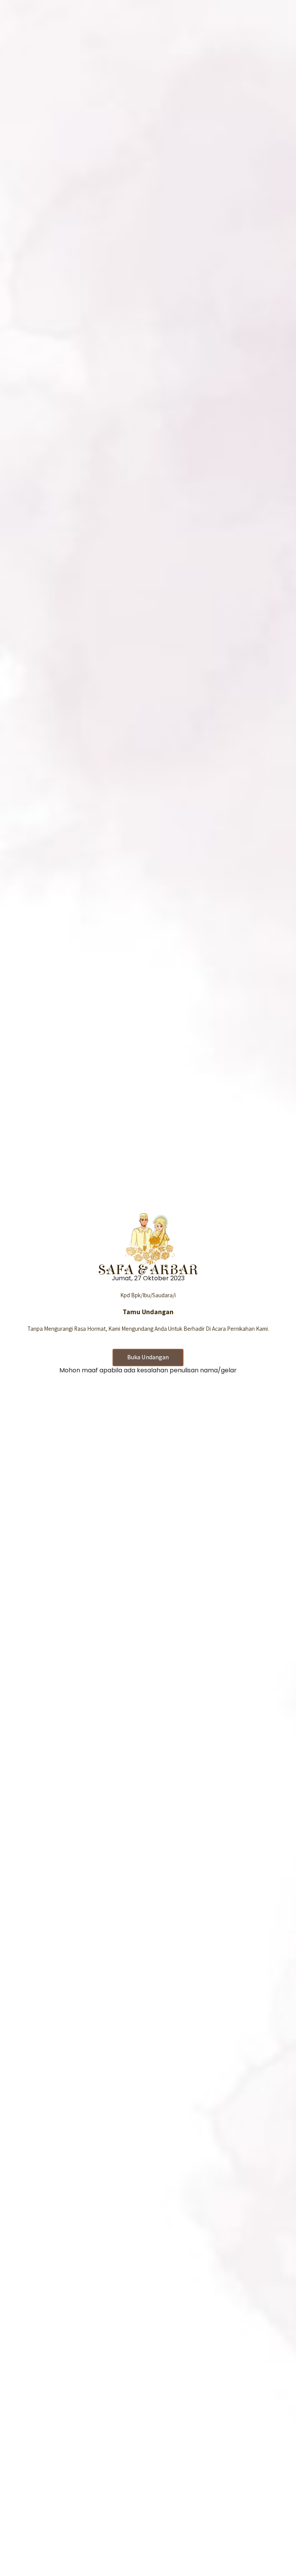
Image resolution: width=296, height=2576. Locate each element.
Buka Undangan (148, 1357)
